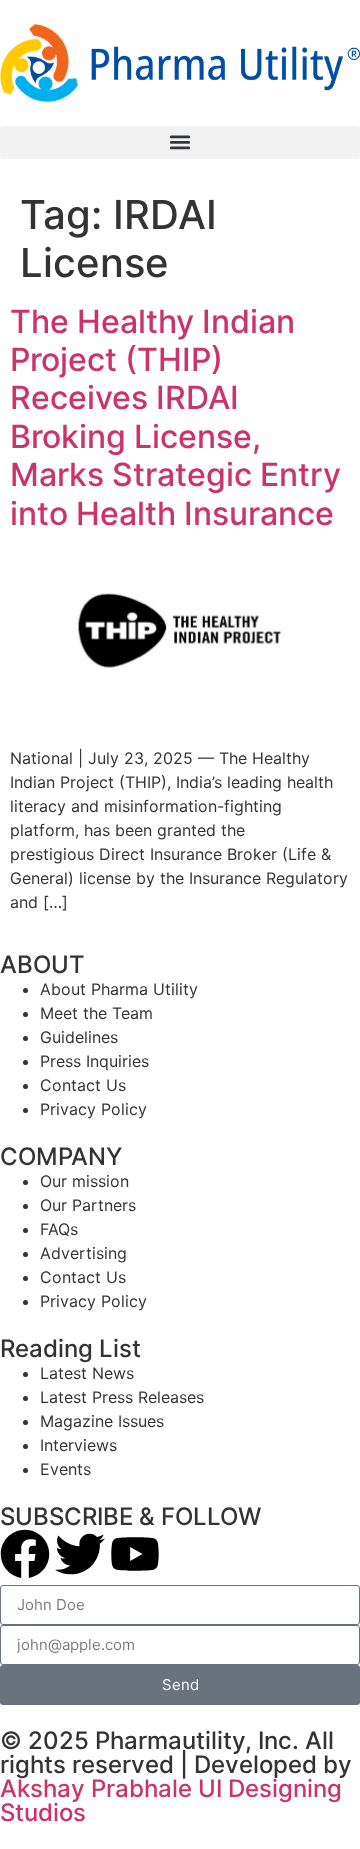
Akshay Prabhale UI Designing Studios (171, 1800)
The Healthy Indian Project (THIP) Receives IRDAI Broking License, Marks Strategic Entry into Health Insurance (175, 417)
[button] (180, 142)
